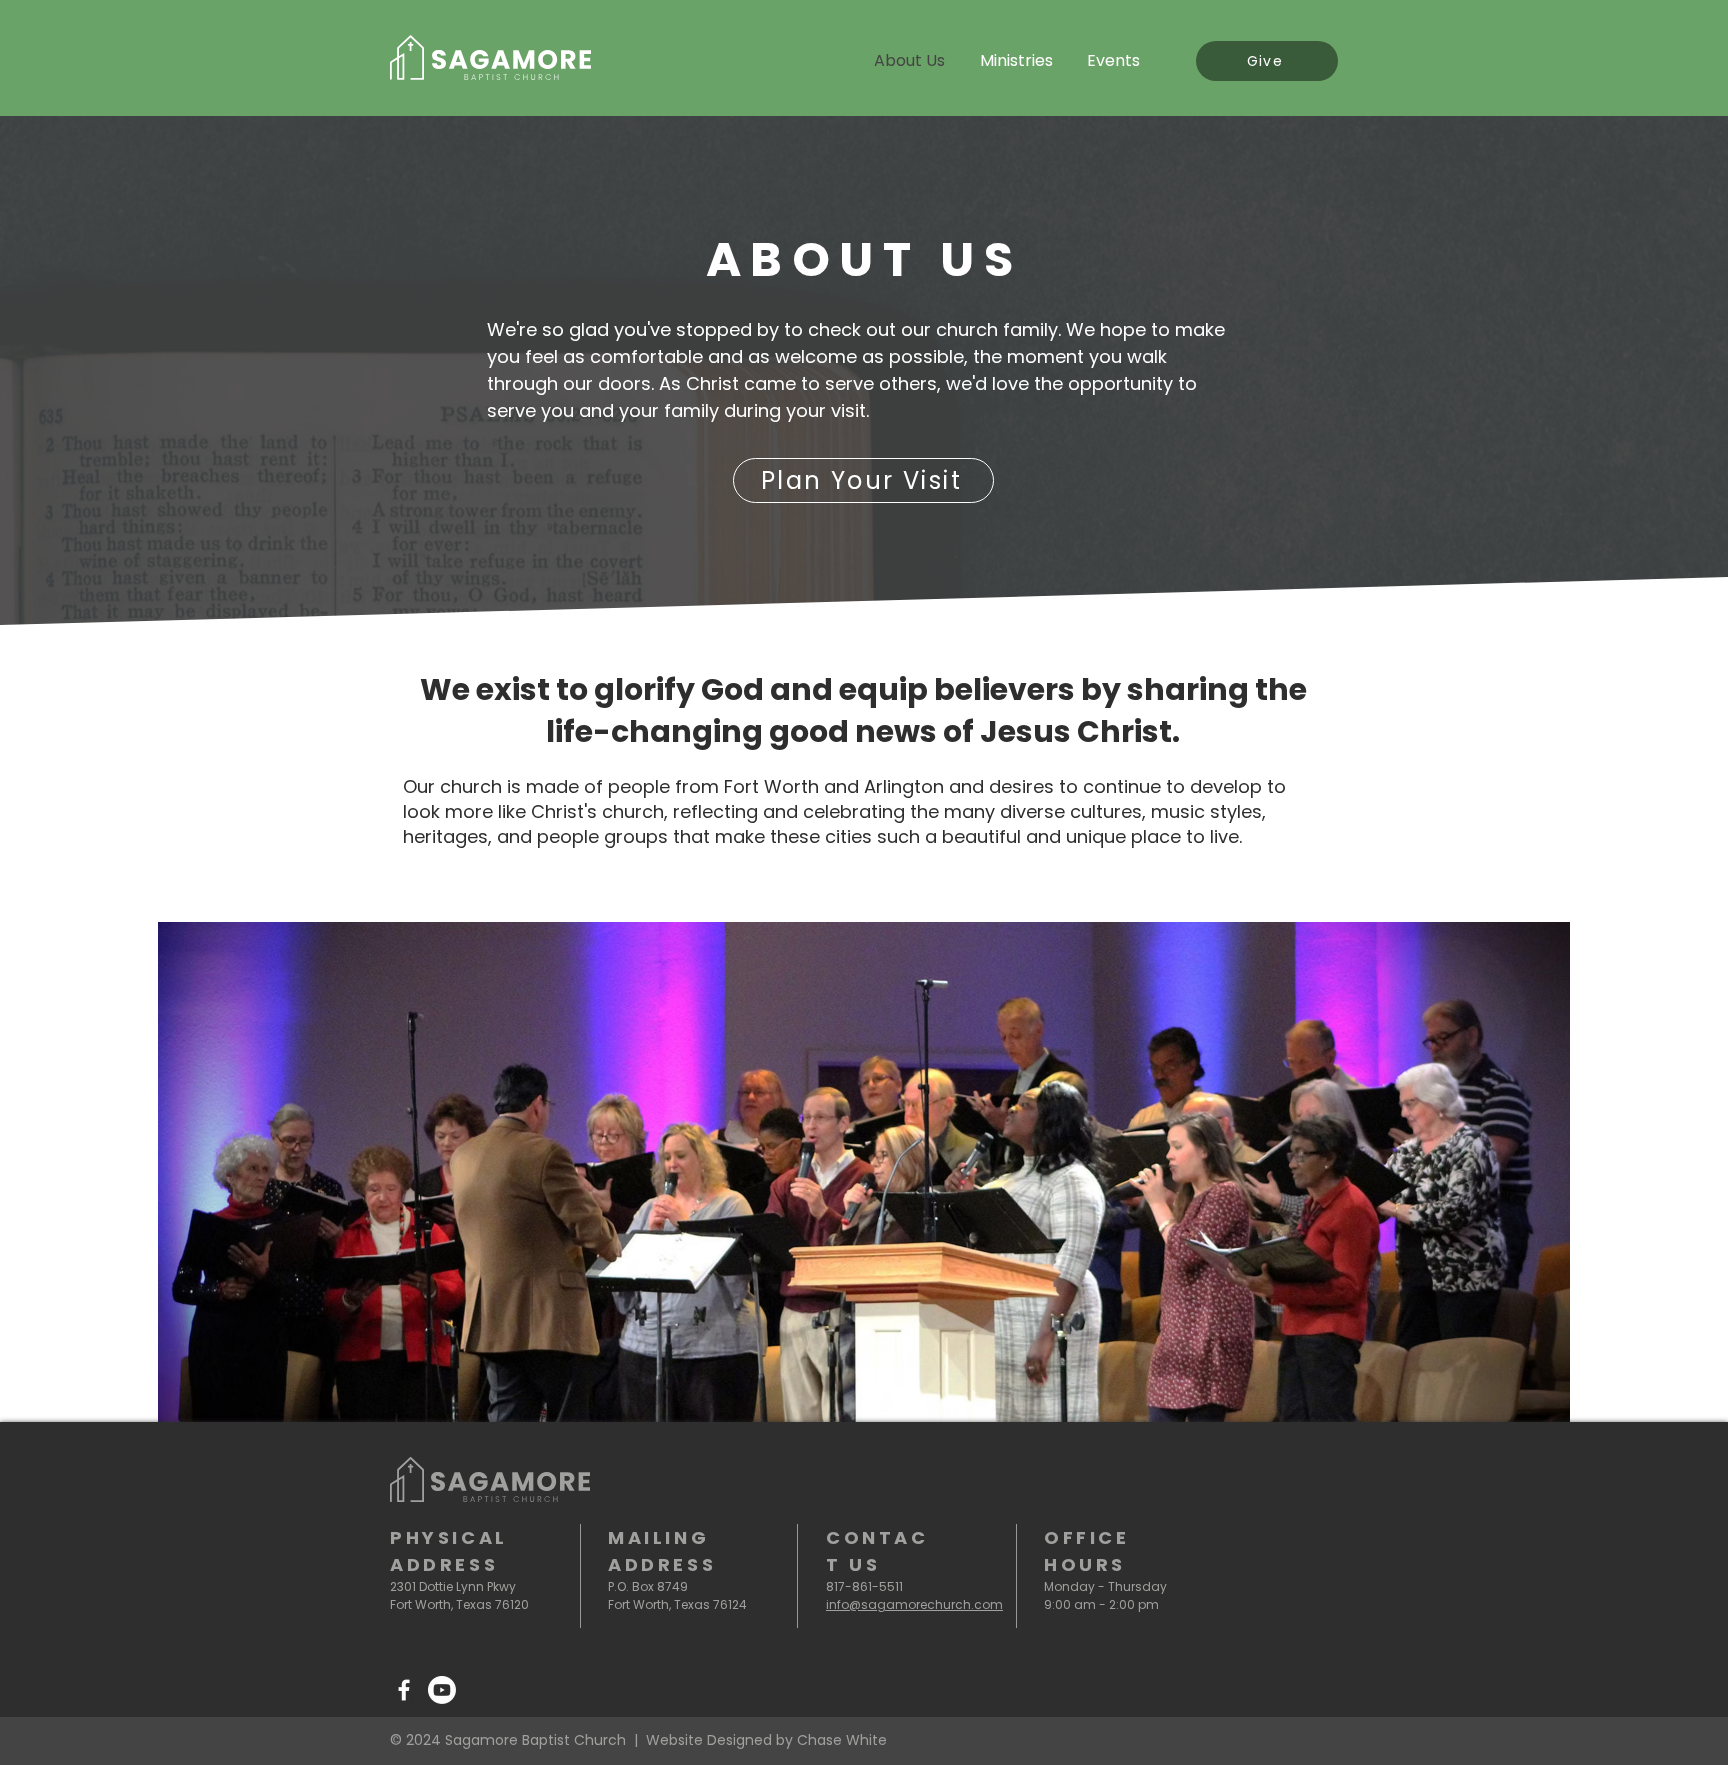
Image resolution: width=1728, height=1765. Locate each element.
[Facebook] (404, 1690)
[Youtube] (442, 1690)
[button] (864, 1172)
